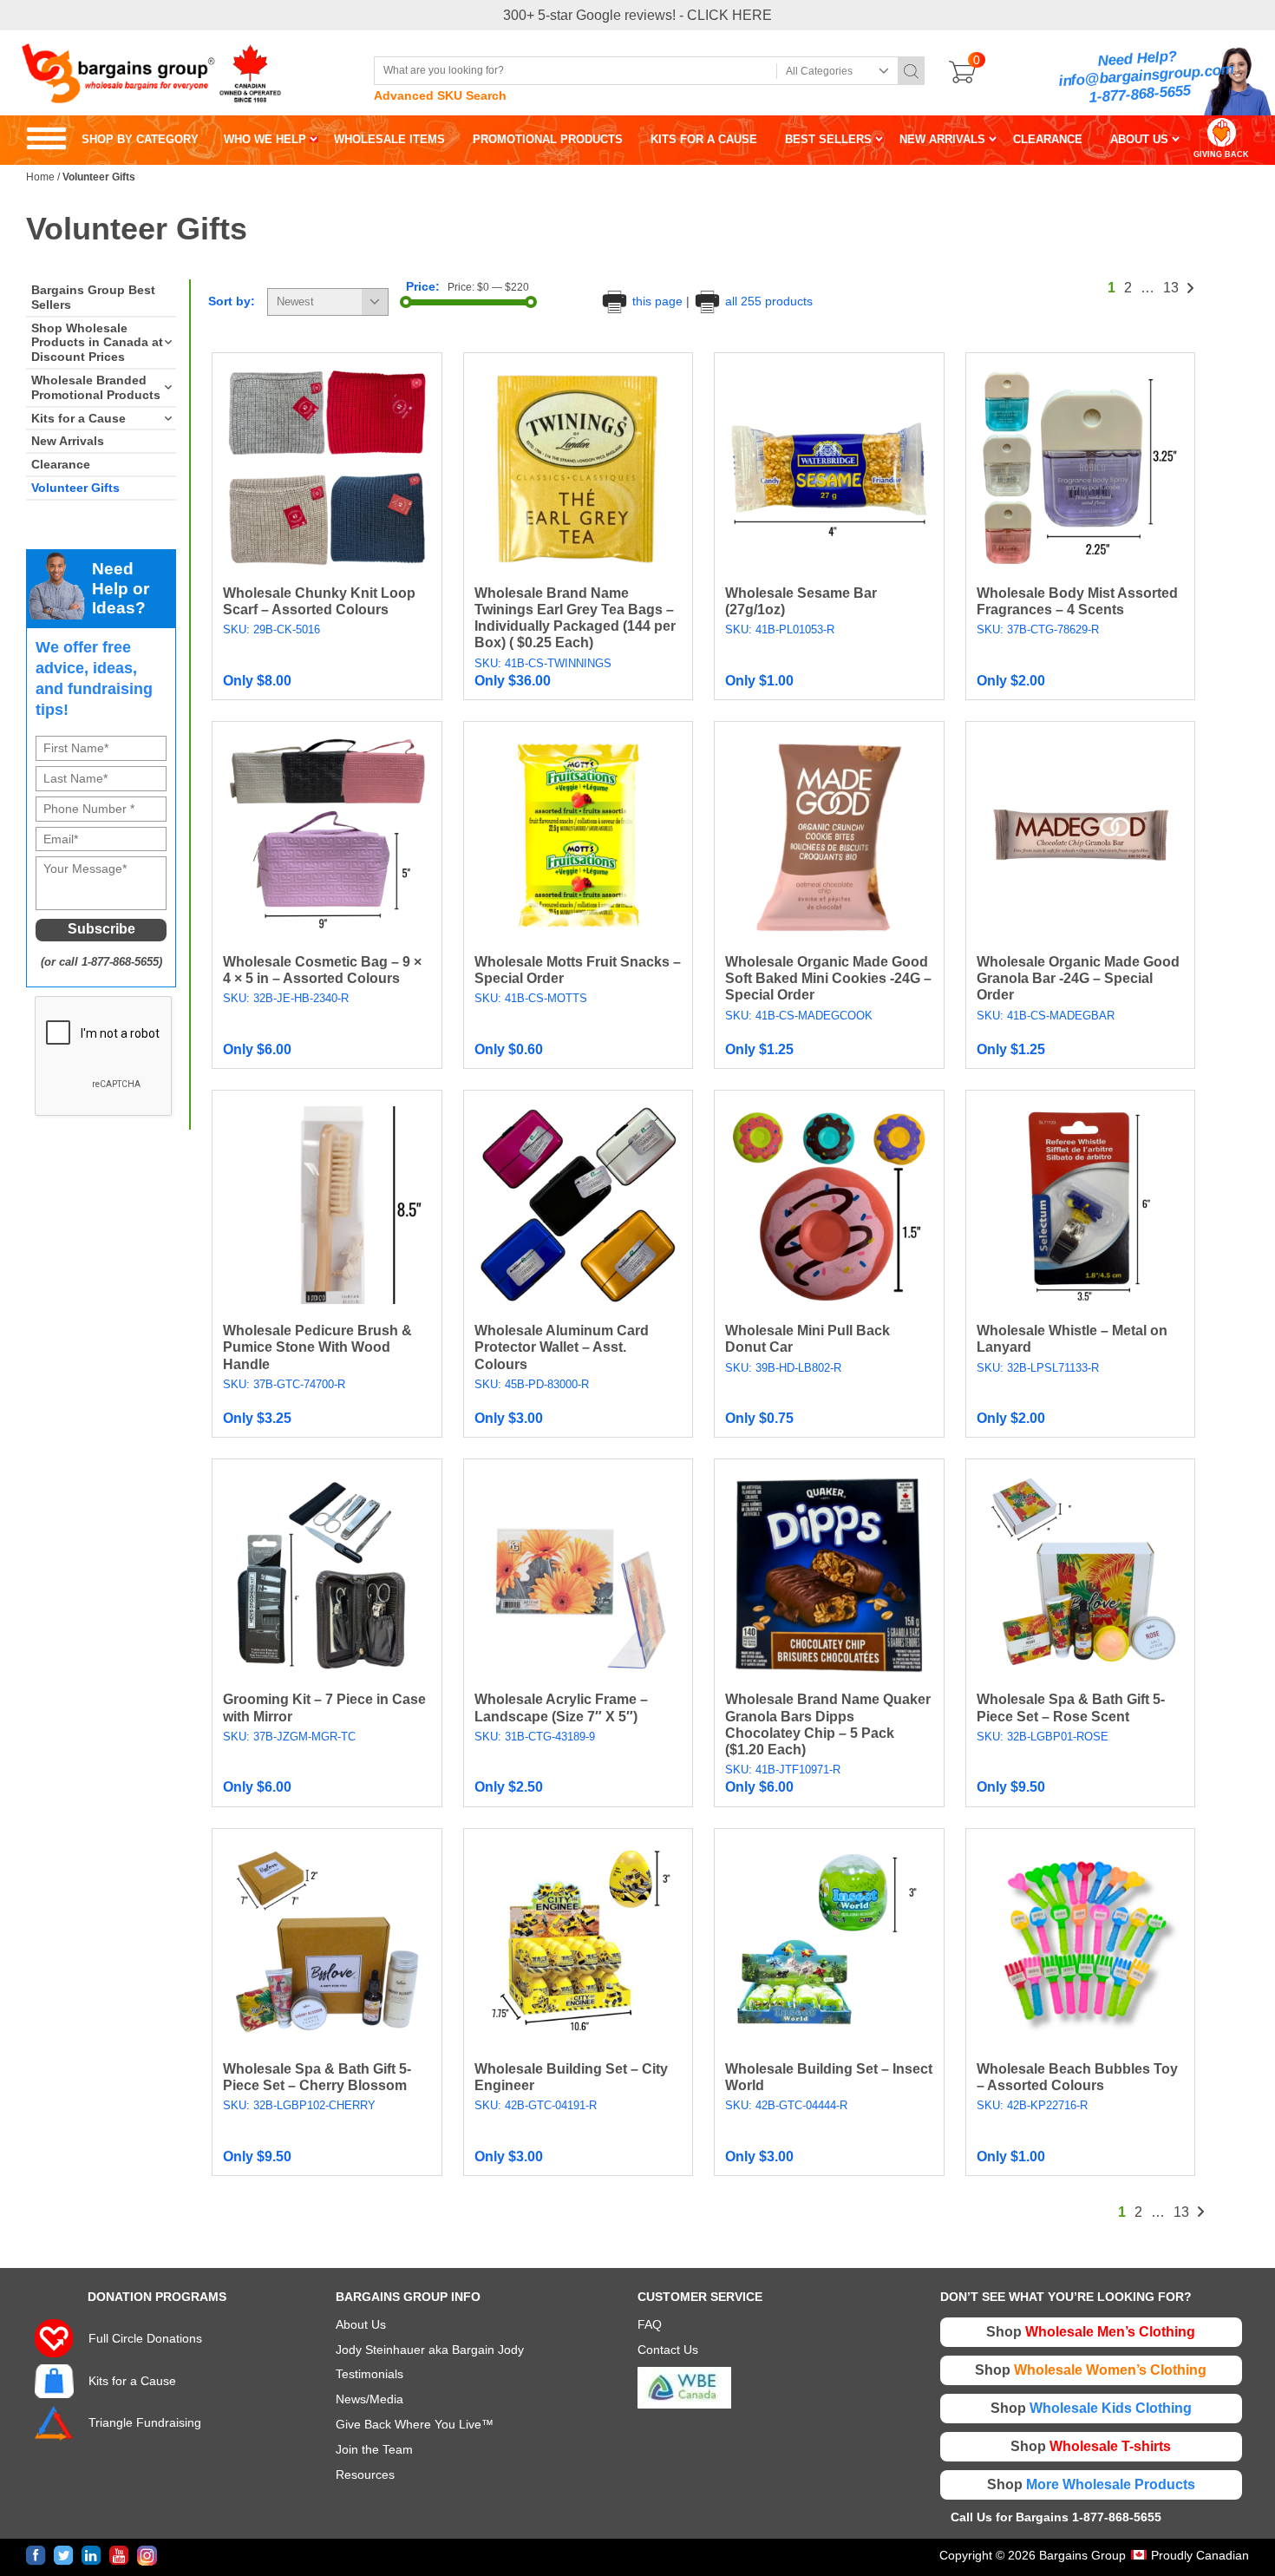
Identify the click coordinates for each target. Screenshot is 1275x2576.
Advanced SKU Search (440, 95)
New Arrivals (68, 441)
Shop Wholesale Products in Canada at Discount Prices (97, 343)
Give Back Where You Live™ (415, 2424)
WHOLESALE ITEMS (389, 139)
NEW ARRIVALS (942, 139)
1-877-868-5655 (1140, 94)
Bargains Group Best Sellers (93, 297)
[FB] (36, 2556)
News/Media (369, 2399)
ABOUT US (1139, 139)
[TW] (64, 2556)
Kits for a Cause (78, 418)
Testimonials (369, 2374)
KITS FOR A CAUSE (704, 139)
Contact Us (668, 2350)
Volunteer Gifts (75, 488)
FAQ (650, 2324)
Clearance (61, 464)
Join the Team (374, 2449)
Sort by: (232, 301)
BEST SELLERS (828, 139)
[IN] (92, 2556)
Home (40, 177)
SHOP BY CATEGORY (112, 139)
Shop (1091, 2332)
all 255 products (767, 301)
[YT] (119, 2556)
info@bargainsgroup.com (1147, 76)
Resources (365, 2474)
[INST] (147, 2556)
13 (1171, 288)
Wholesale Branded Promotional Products (96, 387)
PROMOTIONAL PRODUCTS (548, 139)
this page (657, 301)
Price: (423, 286)
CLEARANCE (1048, 139)
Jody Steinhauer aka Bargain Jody (430, 2350)
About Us (361, 2324)
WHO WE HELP (265, 139)
